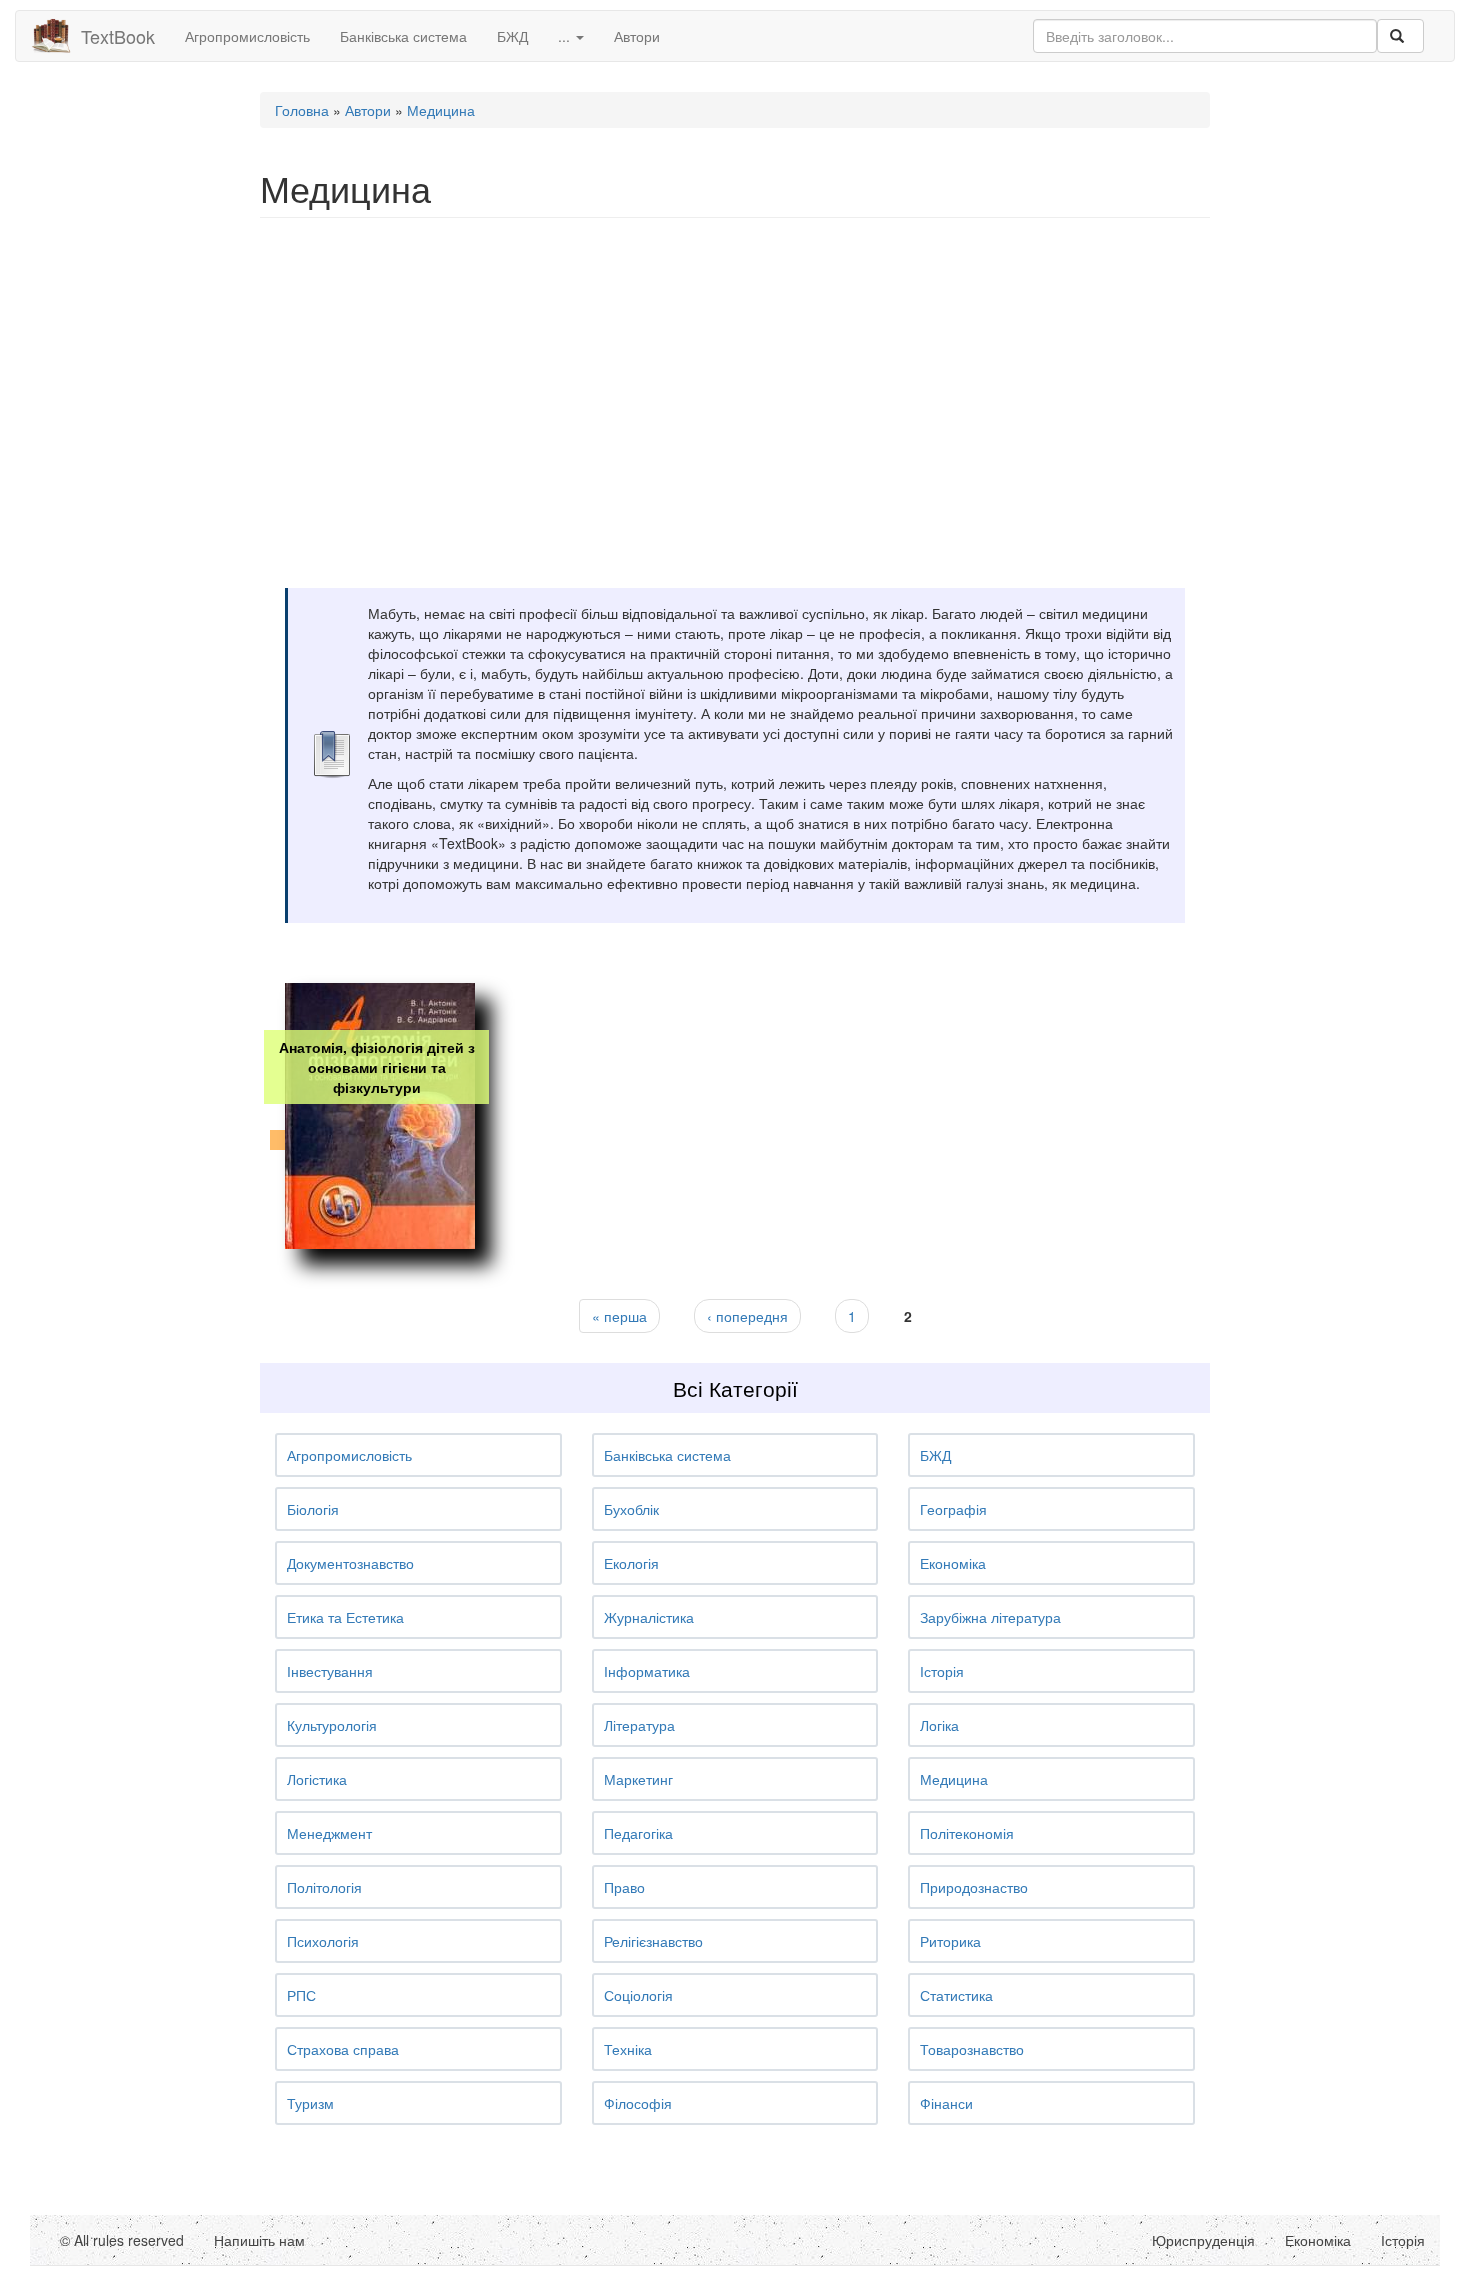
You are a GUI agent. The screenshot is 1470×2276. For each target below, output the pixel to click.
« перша (619, 1316)
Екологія (631, 1563)
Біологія (313, 1509)
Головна (302, 110)
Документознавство (350, 1563)
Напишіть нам (259, 2240)
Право (624, 1887)
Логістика (317, 1779)
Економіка (953, 1563)
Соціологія (638, 1995)
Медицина (441, 110)
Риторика (950, 1941)
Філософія (638, 2103)
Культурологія (332, 1725)
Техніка (628, 2049)
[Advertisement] (735, 378)
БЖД (512, 36)
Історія (942, 1671)
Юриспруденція (1203, 2240)
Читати (375, 1197)
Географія (953, 1509)
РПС (301, 1995)
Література (639, 1725)
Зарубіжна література (990, 1617)
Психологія (323, 1941)
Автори (637, 36)
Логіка (939, 1725)
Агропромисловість (247, 36)
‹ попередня (747, 1316)
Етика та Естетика (345, 1617)
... (566, 36)
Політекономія (967, 1833)
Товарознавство (972, 2049)
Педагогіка (638, 1833)
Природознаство (974, 1887)
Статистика (956, 1995)
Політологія (324, 1887)
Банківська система (403, 36)
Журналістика (649, 1617)
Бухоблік (631, 1509)
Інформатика (647, 1671)
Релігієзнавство (653, 1941)
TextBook (118, 36)
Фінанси (946, 2103)
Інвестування (330, 1671)
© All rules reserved (122, 2240)
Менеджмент (329, 1833)
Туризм (310, 2103)
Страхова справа (343, 2049)
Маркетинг (638, 1779)
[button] (418, 1455)
